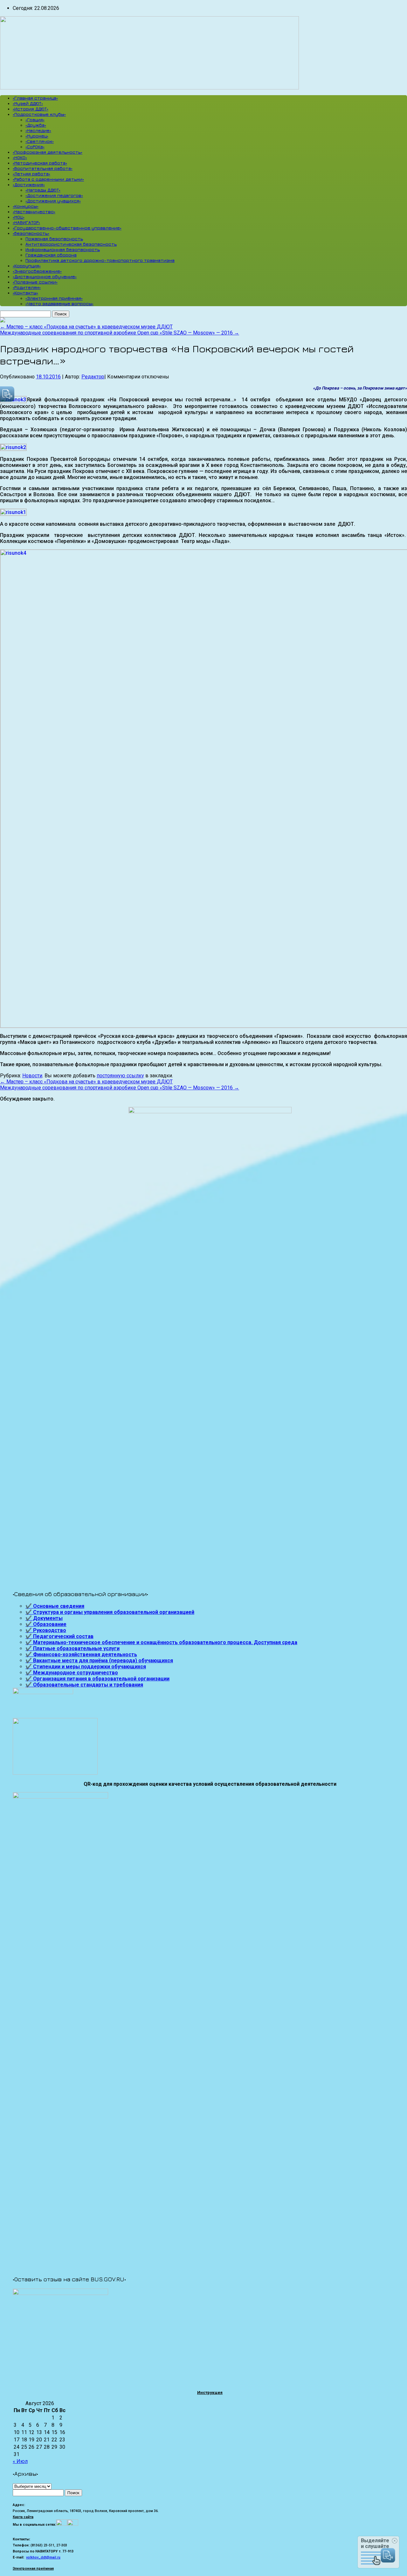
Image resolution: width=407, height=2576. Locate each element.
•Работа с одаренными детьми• (48, 179)
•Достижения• (29, 184)
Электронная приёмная (33, 2569)
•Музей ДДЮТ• (28, 103)
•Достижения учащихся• (53, 201)
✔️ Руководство (46, 1630)
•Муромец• (37, 136)
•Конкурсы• (26, 206)
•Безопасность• (31, 233)
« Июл (20, 2461)
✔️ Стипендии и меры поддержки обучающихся (86, 1667)
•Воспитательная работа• (43, 168)
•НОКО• (20, 157)
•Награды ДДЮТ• (43, 190)
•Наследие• (38, 130)
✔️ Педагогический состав (59, 1636)
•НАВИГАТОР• (26, 222)
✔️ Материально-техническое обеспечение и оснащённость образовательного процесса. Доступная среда (161, 1642)
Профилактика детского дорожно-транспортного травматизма (100, 260)
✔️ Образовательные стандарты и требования (84, 1685)
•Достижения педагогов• (54, 195)
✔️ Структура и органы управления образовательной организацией (110, 1612)
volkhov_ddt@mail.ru (43, 2557)
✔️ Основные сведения (55, 1606)
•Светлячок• (40, 141)
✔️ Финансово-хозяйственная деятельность (81, 1654)
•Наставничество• (34, 211)
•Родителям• (27, 287)
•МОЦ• (19, 217)
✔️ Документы (44, 1618)
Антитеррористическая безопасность (71, 244)
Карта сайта (23, 2517)
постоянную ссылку (120, 1076)
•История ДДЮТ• (31, 109)
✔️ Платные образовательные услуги (72, 1648)
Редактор (93, 377)
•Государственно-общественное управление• (67, 228)
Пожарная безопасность (54, 239)
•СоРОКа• (35, 147)
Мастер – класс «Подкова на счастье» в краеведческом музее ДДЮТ (86, 327)
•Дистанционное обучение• (45, 276)
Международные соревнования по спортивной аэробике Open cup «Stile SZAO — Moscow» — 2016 (120, 333)
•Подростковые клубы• (39, 114)
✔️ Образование (46, 1624)
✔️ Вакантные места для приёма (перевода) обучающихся (99, 1661)
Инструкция (210, 2393)
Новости (32, 1076)
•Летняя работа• (31, 174)
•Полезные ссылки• (35, 282)
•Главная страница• (35, 98)
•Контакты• (25, 293)
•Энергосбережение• (37, 271)
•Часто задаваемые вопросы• (59, 303)
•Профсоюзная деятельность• (48, 152)
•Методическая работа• (40, 163)
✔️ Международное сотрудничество (72, 1673)
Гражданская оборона (51, 255)
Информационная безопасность (63, 249)
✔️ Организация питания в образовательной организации (97, 1679)
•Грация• (35, 120)
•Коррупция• (27, 266)
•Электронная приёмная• (54, 298)
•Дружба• (36, 125)
